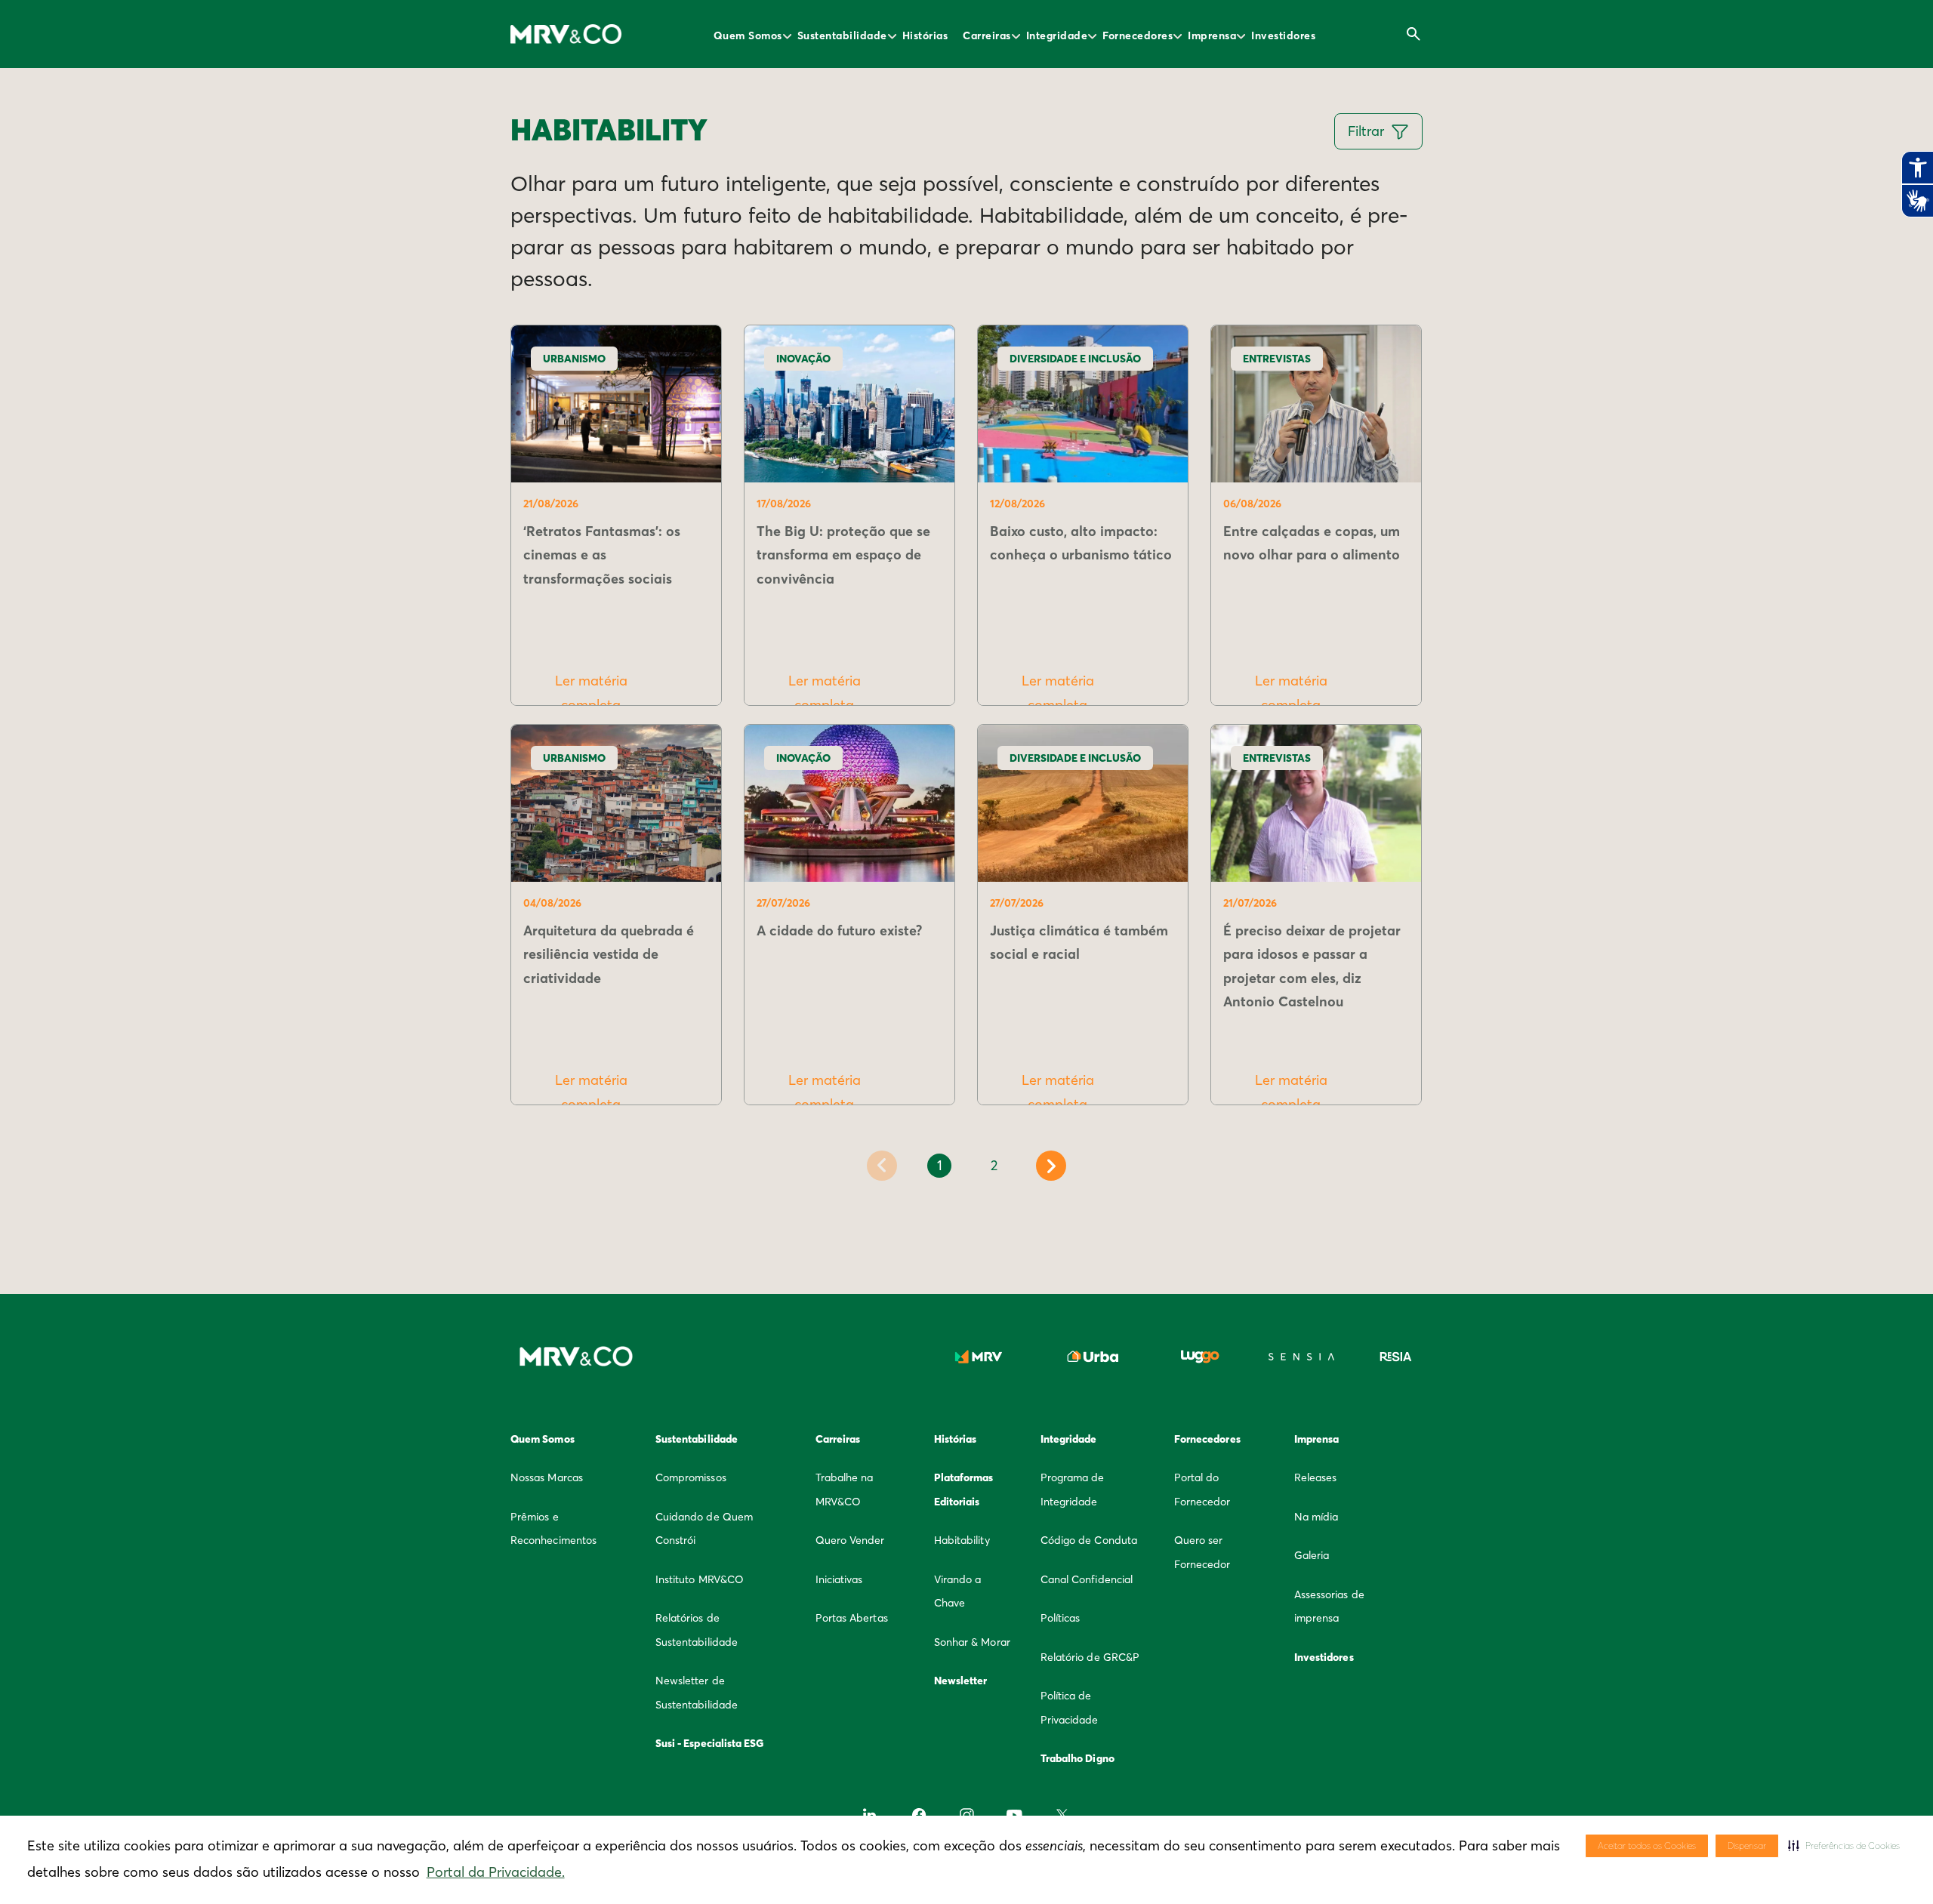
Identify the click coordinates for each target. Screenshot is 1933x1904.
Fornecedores (1138, 35)
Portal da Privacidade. (496, 1872)
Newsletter (961, 1681)
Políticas (1061, 1618)
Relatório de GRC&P (1090, 1657)
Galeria (1312, 1555)
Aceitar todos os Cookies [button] (1647, 1845)
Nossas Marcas (547, 1477)
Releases (1316, 1477)
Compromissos (691, 1477)
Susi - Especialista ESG (710, 1743)
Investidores (1283, 35)
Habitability (962, 1540)
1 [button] (940, 1165)
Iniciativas (839, 1579)
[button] (1844, 1846)
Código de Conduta (1089, 1540)
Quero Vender (850, 1540)
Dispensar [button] (1747, 1845)
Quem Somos (748, 35)
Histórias (925, 35)
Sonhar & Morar (972, 1642)
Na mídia (1316, 1517)
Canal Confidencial (1087, 1579)
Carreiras (987, 35)
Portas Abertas (852, 1618)
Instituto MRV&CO (700, 1579)
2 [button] (994, 1165)
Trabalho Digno (1077, 1758)
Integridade (1057, 35)
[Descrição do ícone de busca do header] (1414, 34)
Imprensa (1212, 35)
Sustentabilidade (842, 35)
